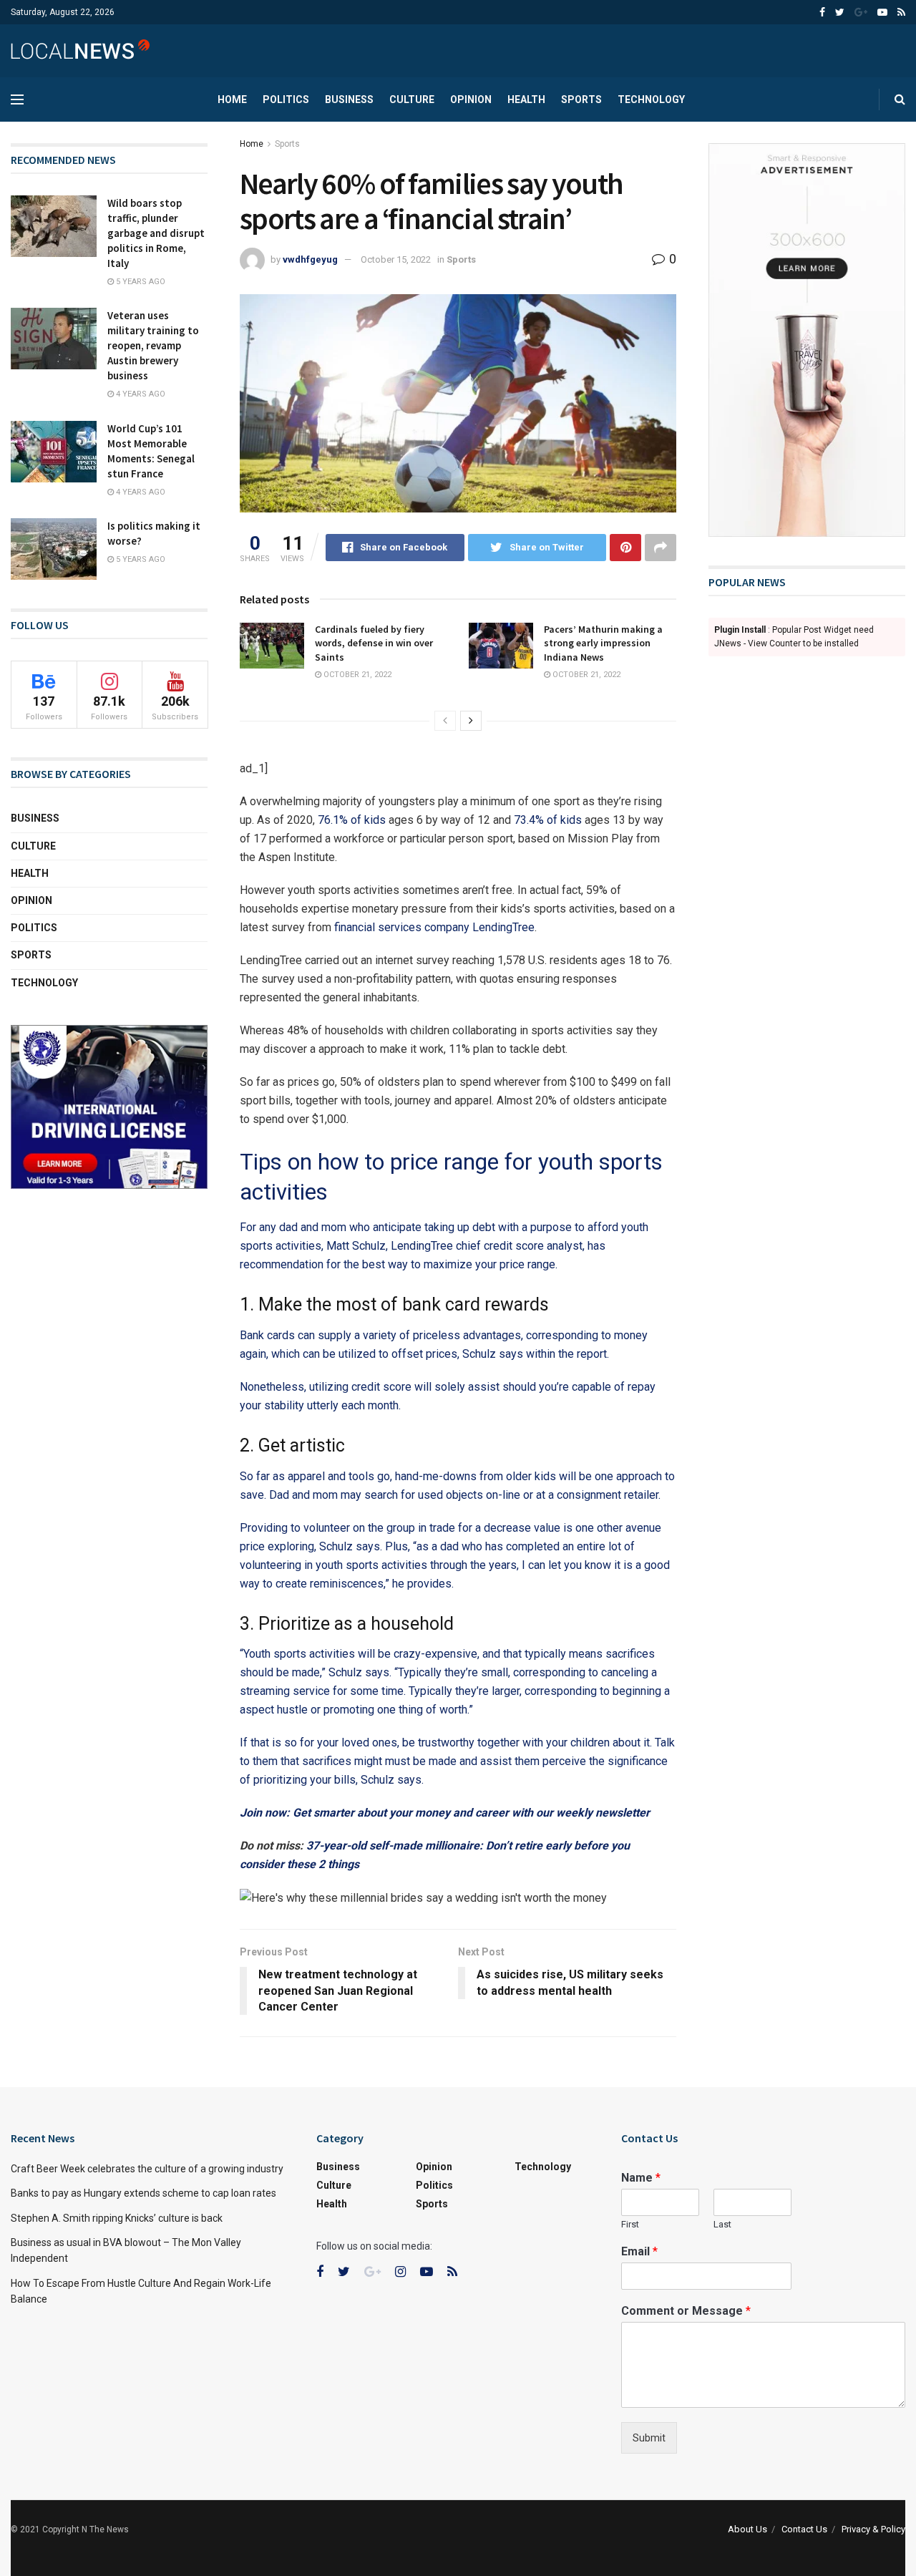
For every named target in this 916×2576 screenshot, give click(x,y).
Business (349, 99)
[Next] (471, 721)
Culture (412, 99)
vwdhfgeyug (310, 259)
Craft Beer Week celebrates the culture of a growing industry (147, 2169)
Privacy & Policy (873, 2529)
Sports (581, 99)
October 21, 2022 (356, 675)
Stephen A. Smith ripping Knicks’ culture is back (117, 2218)
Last (722, 2224)
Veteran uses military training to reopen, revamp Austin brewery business (153, 345)
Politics (286, 99)
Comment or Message (686, 2311)
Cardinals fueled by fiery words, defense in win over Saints (374, 643)
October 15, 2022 (396, 259)
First (630, 2224)
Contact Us (804, 2529)
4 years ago (140, 394)
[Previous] (445, 721)
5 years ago (140, 282)
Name (641, 2178)
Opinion (471, 99)
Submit (649, 2438)
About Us (747, 2529)
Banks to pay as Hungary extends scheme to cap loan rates (143, 2193)
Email (639, 2251)
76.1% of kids (352, 820)
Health (526, 99)
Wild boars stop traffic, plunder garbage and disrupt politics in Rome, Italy (156, 233)
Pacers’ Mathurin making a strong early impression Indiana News (603, 643)
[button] (458, 1898)
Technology (651, 99)
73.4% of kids (548, 820)
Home (232, 99)
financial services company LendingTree (434, 927)
